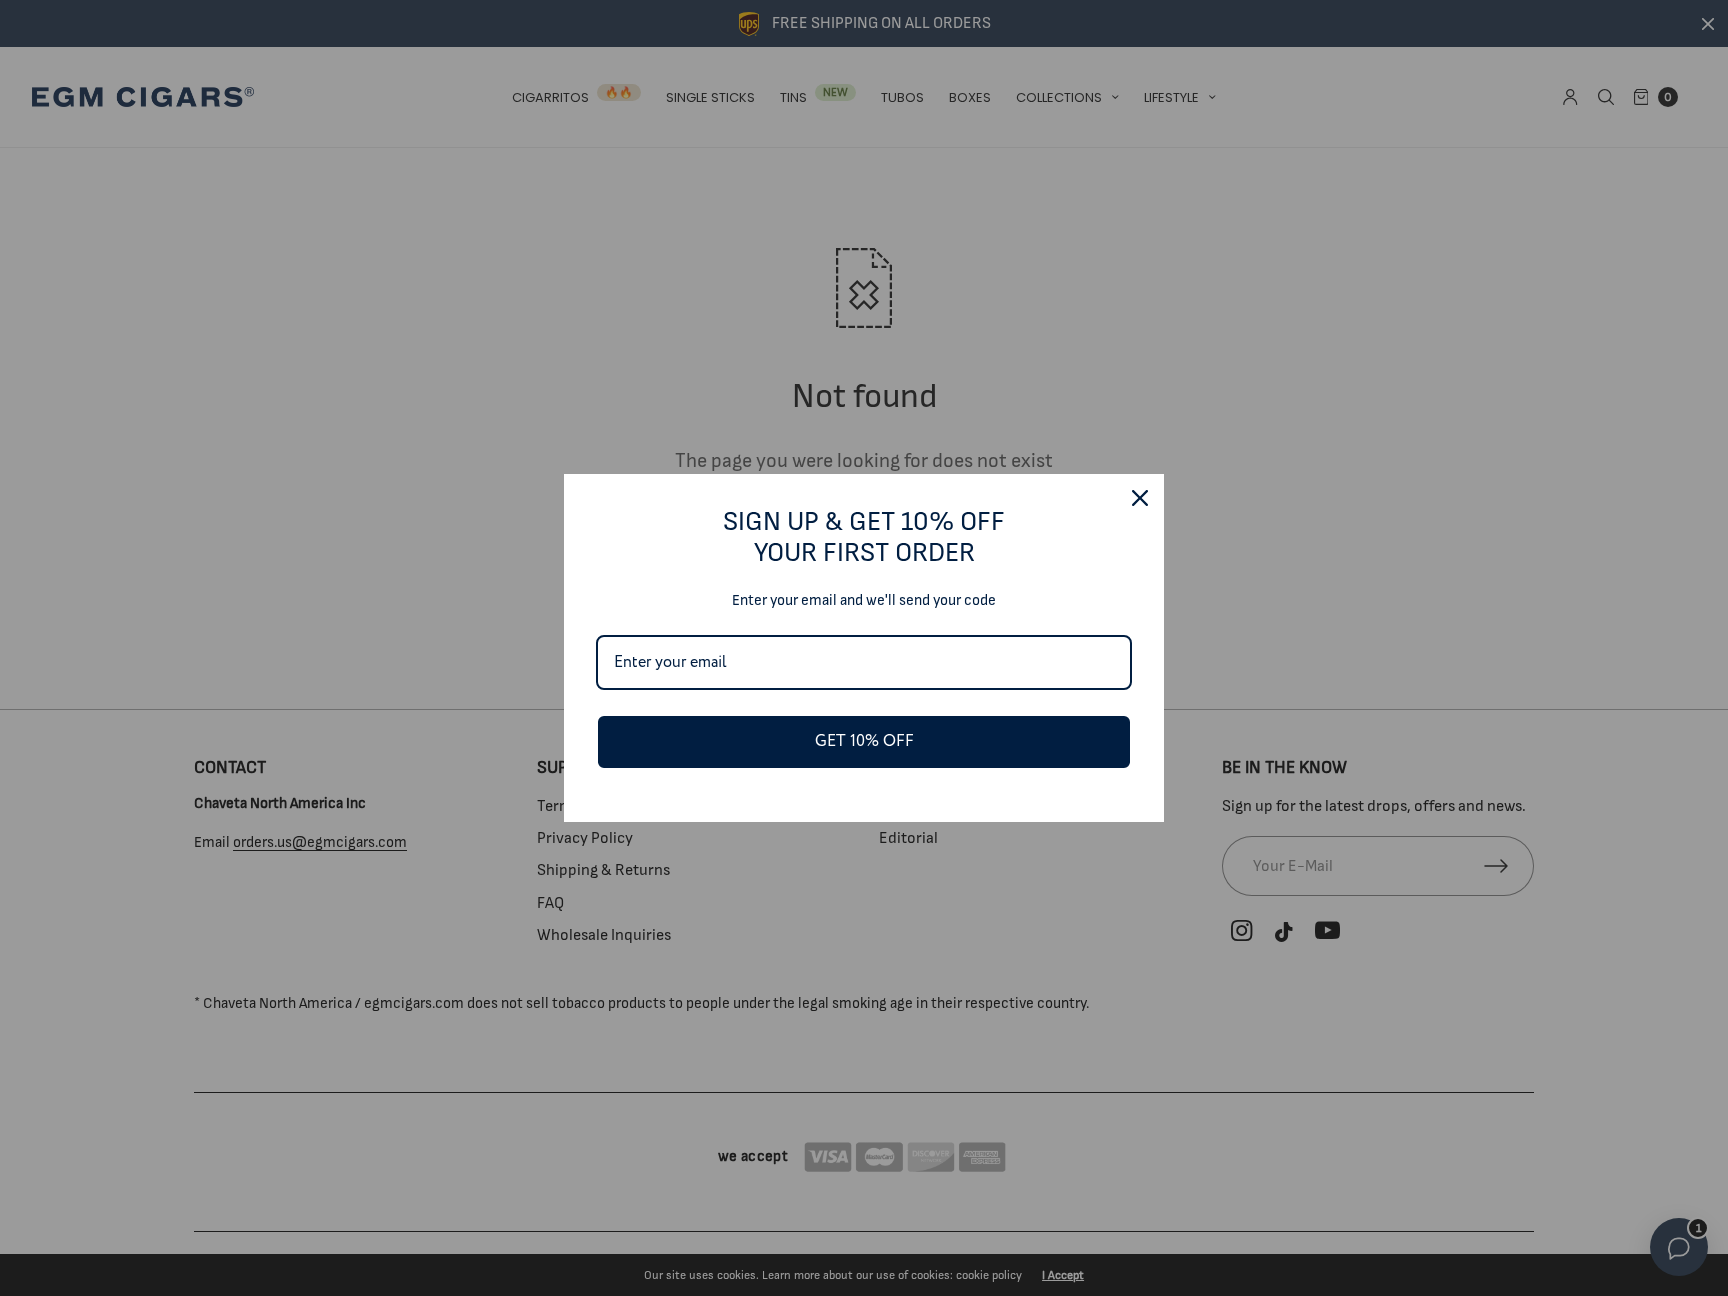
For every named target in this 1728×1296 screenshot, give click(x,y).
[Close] (1140, 498)
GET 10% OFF (864, 741)
